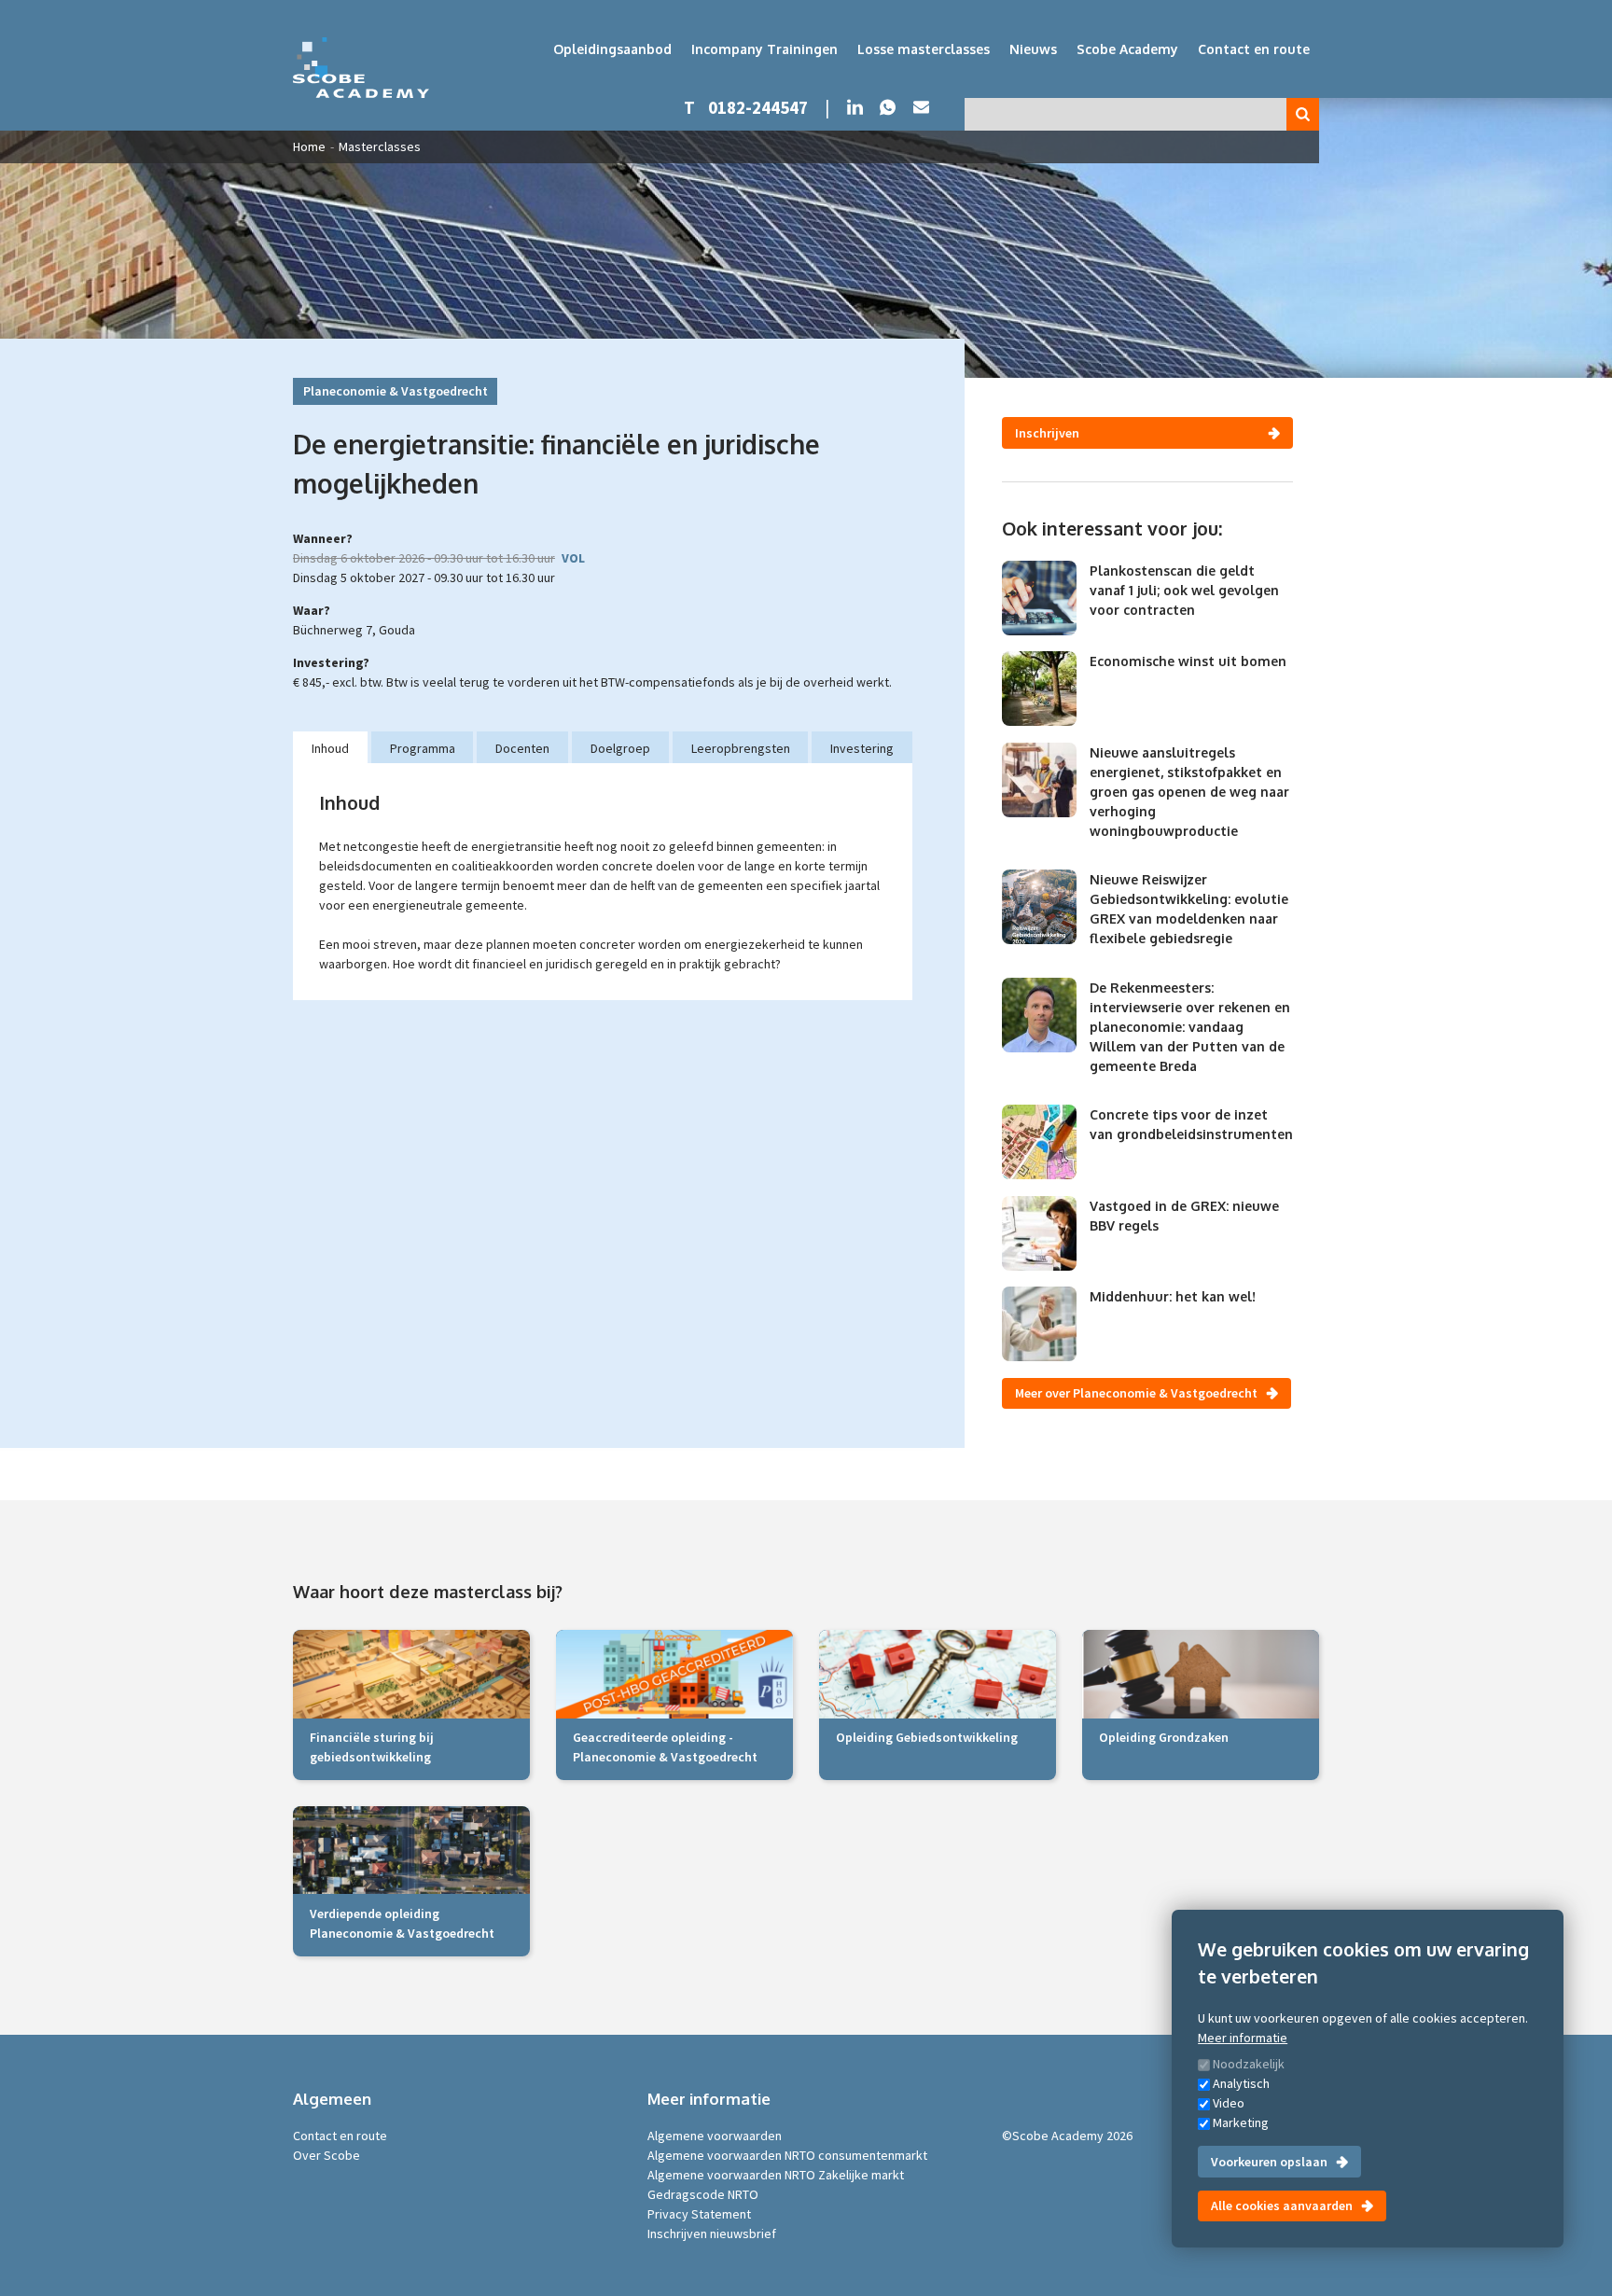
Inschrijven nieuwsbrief (712, 2233)
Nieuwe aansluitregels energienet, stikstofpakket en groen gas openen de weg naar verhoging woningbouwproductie (1189, 792)
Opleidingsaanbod (612, 49)
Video (1229, 2103)
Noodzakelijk (1249, 2064)
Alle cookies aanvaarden (1282, 2206)
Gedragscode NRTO (703, 2194)
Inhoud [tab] (330, 748)
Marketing (1241, 2122)
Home (309, 146)
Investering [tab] (862, 748)
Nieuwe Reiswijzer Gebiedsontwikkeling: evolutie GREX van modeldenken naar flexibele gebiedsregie (1189, 909)
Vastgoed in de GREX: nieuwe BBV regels (1184, 1216)
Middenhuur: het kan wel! (1173, 1296)
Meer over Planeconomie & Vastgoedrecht (1136, 1393)
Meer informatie (1243, 2038)
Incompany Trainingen (764, 49)
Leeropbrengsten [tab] (741, 748)
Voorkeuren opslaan (1269, 2162)
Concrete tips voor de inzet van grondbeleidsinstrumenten (1191, 1124)
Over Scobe (327, 2155)
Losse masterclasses (924, 49)
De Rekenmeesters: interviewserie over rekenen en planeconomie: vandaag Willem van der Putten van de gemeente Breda (1190, 1027)
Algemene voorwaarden (715, 2136)
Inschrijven (1047, 433)
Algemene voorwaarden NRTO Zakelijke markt (776, 2175)
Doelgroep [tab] (620, 748)
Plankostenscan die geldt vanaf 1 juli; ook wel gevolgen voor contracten (1184, 590)
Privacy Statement (699, 2214)
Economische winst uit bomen (1188, 661)
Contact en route (1254, 49)
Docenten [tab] (522, 748)
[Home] (361, 68)
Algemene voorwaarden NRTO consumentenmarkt (787, 2155)
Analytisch (1241, 2083)
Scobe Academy (1127, 49)
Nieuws (1033, 49)
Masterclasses (380, 146)
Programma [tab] (423, 748)
